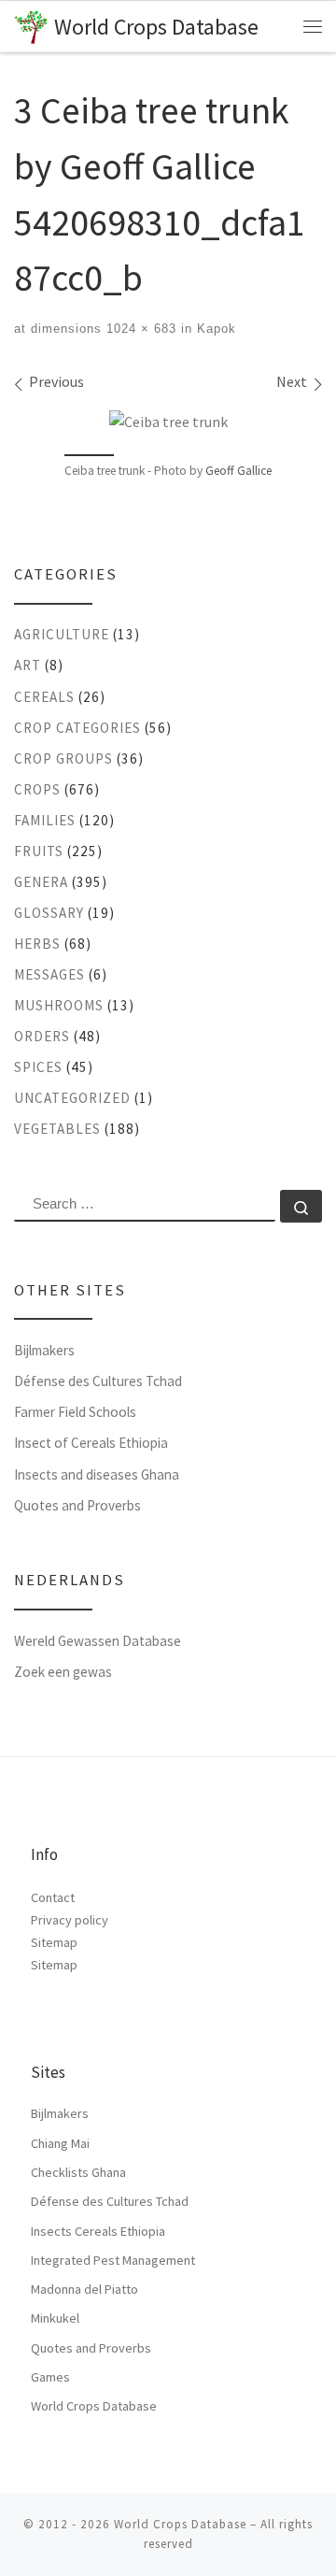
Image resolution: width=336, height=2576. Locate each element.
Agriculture (62, 634)
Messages (49, 974)
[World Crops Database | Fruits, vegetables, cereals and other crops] (31, 25)
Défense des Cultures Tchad (98, 1381)
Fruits (39, 851)
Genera (41, 882)
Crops (37, 789)
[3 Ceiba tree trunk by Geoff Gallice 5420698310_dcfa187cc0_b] (168, 421)
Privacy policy (70, 1920)
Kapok (214, 329)
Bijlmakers (44, 1350)
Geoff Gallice (238, 471)
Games (50, 2377)
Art (28, 665)
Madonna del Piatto (84, 2289)
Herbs (37, 944)
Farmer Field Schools (75, 1412)
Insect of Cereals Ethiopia (91, 1443)
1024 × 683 (139, 329)
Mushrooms (59, 1005)
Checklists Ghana (78, 2172)
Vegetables (57, 1129)
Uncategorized (72, 1098)
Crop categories (77, 728)
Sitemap (54, 1942)
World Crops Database (94, 2406)
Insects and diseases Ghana (97, 1474)
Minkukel (55, 2318)
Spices (38, 1067)
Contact (53, 1897)
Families (45, 820)
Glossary (49, 913)
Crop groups (63, 758)
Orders (42, 1036)
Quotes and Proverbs (77, 1505)
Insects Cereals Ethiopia (98, 2231)
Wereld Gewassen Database (98, 1641)
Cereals (44, 697)
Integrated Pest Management (113, 2260)
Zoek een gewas (63, 1672)
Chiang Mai (60, 2143)
